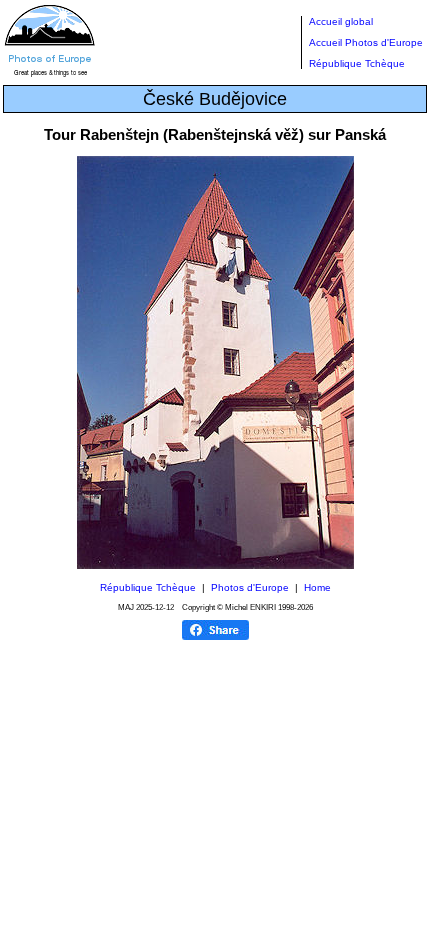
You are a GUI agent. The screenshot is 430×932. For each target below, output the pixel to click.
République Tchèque (357, 63)
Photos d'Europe (250, 587)
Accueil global (341, 21)
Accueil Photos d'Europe (366, 42)
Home (317, 587)
